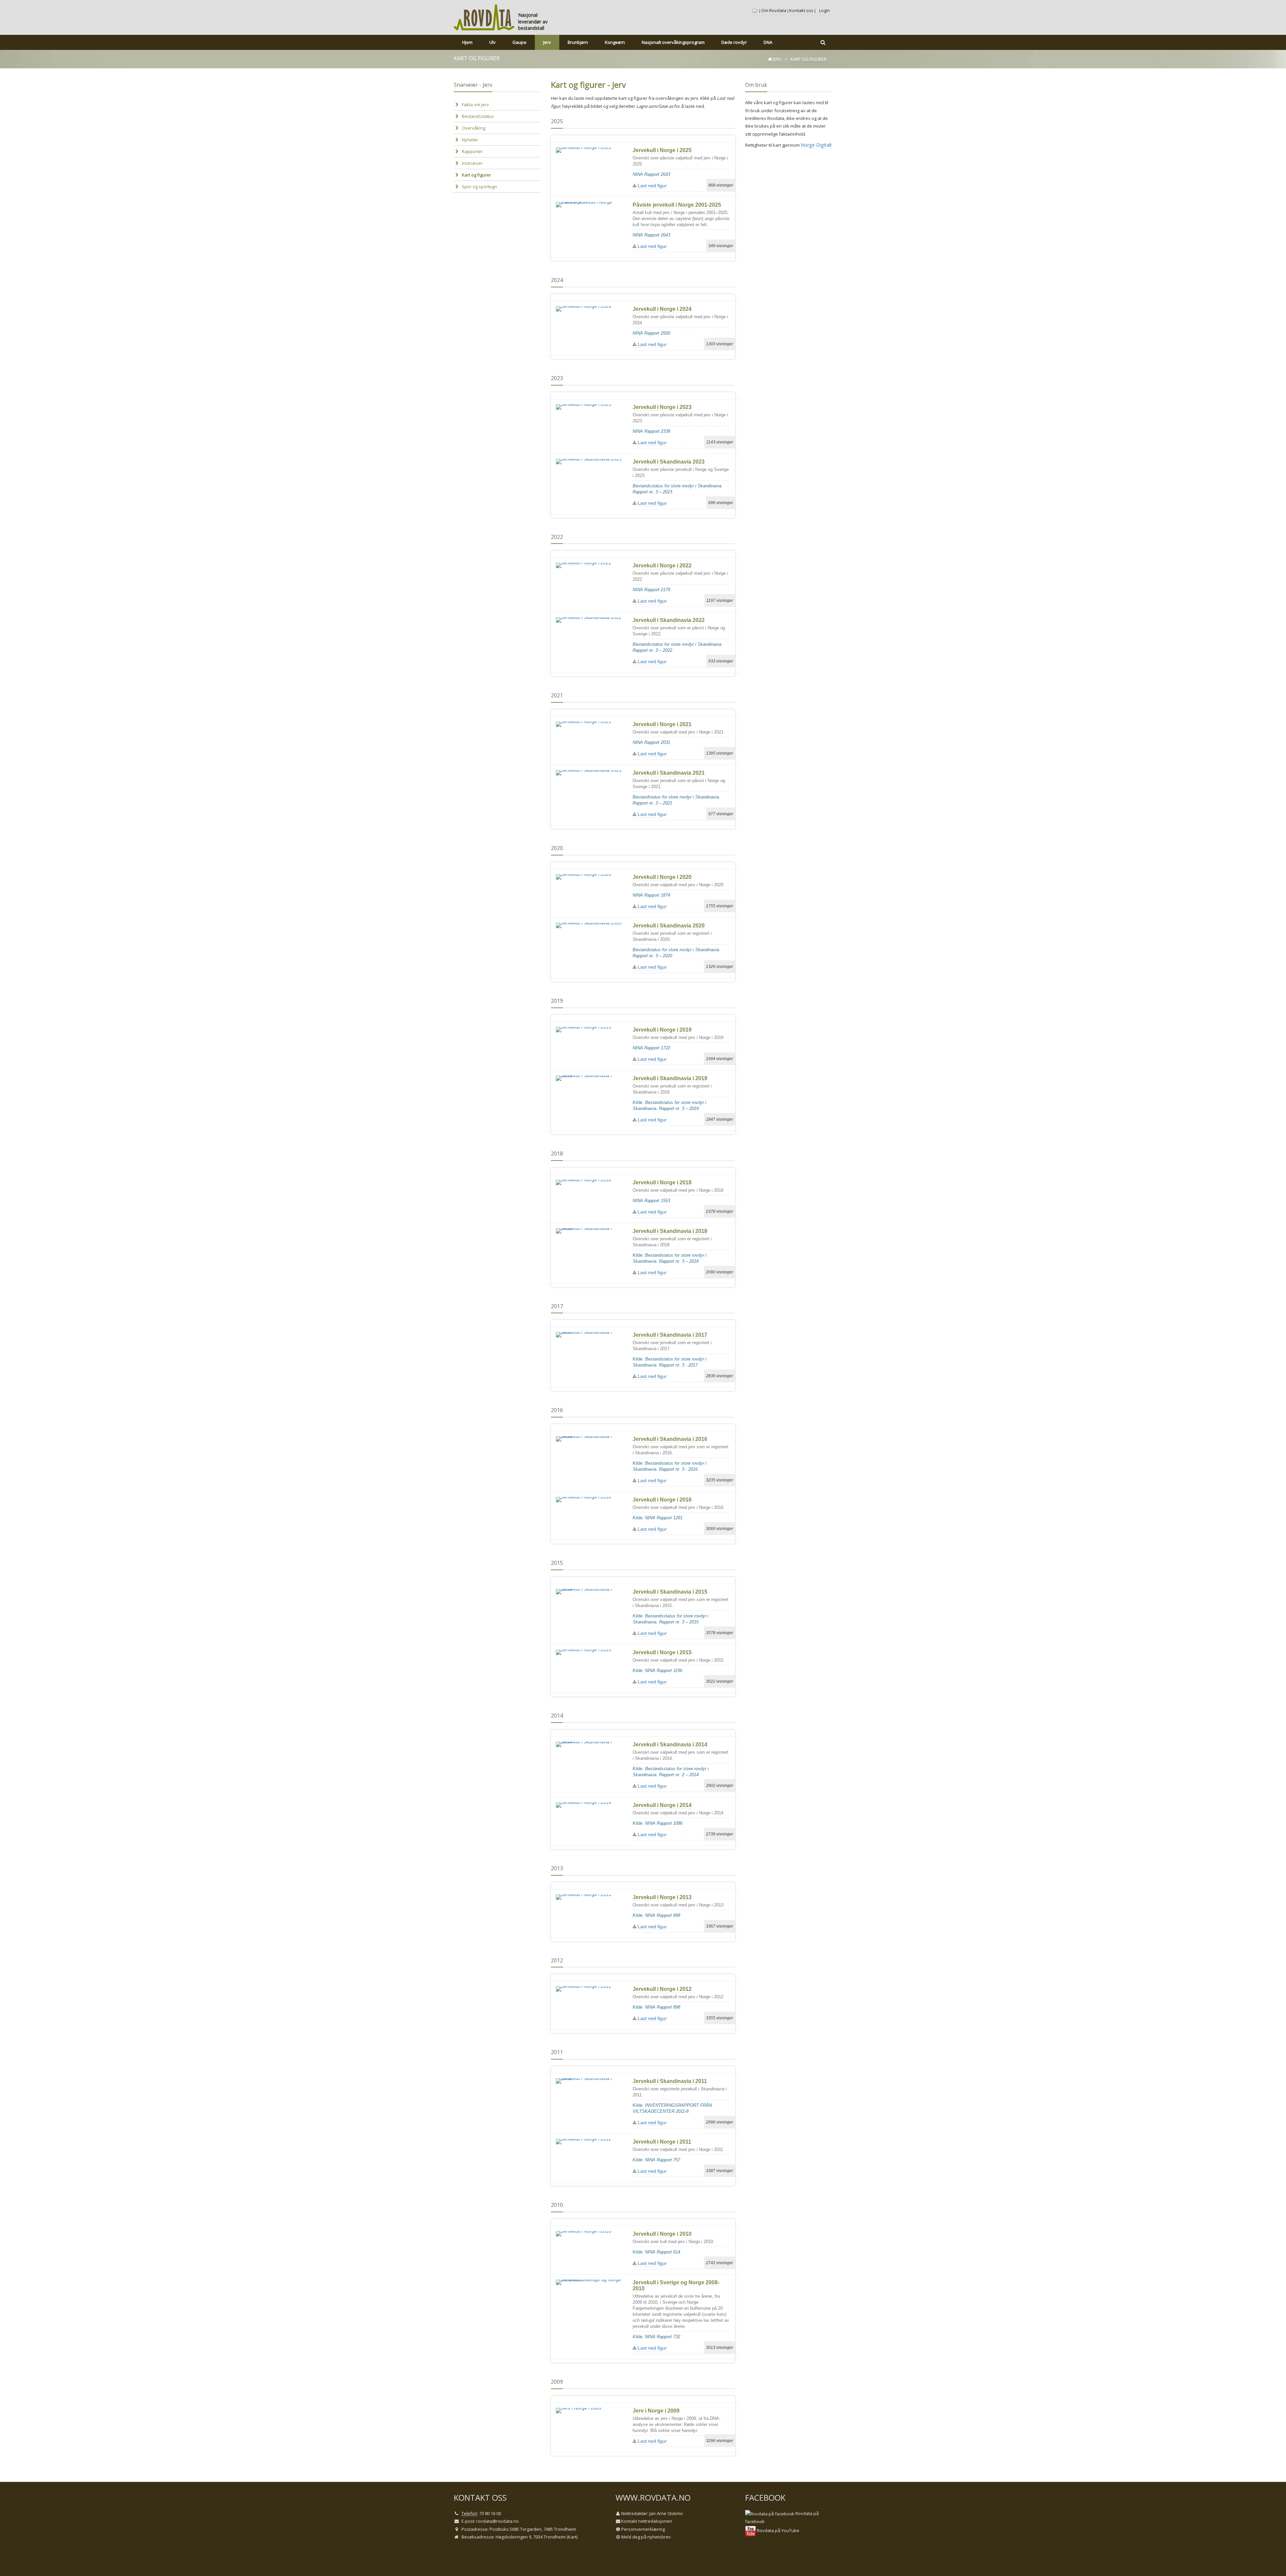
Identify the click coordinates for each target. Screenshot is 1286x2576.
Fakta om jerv (475, 105)
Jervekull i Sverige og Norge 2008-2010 (676, 2285)
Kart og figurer (476, 175)
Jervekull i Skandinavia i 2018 (670, 1231)
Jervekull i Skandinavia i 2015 (670, 1592)
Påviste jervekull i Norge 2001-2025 (677, 205)
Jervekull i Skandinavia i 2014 (670, 1745)
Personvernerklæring (643, 2529)
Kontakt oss (801, 10)
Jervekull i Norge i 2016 (662, 1500)
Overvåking (474, 128)
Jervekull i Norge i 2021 (662, 724)
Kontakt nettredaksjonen (647, 2521)
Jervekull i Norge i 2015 (662, 1652)
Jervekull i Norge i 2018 (662, 1182)
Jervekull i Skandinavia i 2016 (670, 1439)
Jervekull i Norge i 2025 (662, 150)
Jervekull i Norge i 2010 (662, 2234)
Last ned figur (652, 186)
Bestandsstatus (478, 116)
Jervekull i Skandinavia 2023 (669, 462)
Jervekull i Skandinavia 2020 (669, 926)
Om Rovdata (774, 10)
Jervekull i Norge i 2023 (662, 407)
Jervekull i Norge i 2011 (662, 2142)
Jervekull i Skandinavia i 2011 (670, 2081)
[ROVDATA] (484, 17)
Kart (572, 2537)
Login (825, 10)
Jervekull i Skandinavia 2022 (669, 620)
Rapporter (472, 151)
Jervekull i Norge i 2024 (662, 309)
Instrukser (472, 163)
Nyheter (470, 140)
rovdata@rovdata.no (497, 2521)
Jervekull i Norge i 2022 (662, 566)
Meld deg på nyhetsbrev (646, 2537)
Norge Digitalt (816, 145)
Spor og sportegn (479, 187)
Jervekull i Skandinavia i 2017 (670, 1335)
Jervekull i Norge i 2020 (662, 877)
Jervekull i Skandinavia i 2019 (670, 1078)
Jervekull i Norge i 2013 (662, 1897)
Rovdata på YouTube (778, 2530)
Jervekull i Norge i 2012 (662, 1989)
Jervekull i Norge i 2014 (662, 1805)
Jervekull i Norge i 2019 (662, 1030)
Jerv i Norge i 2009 (656, 2411)
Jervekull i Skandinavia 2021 (669, 773)
